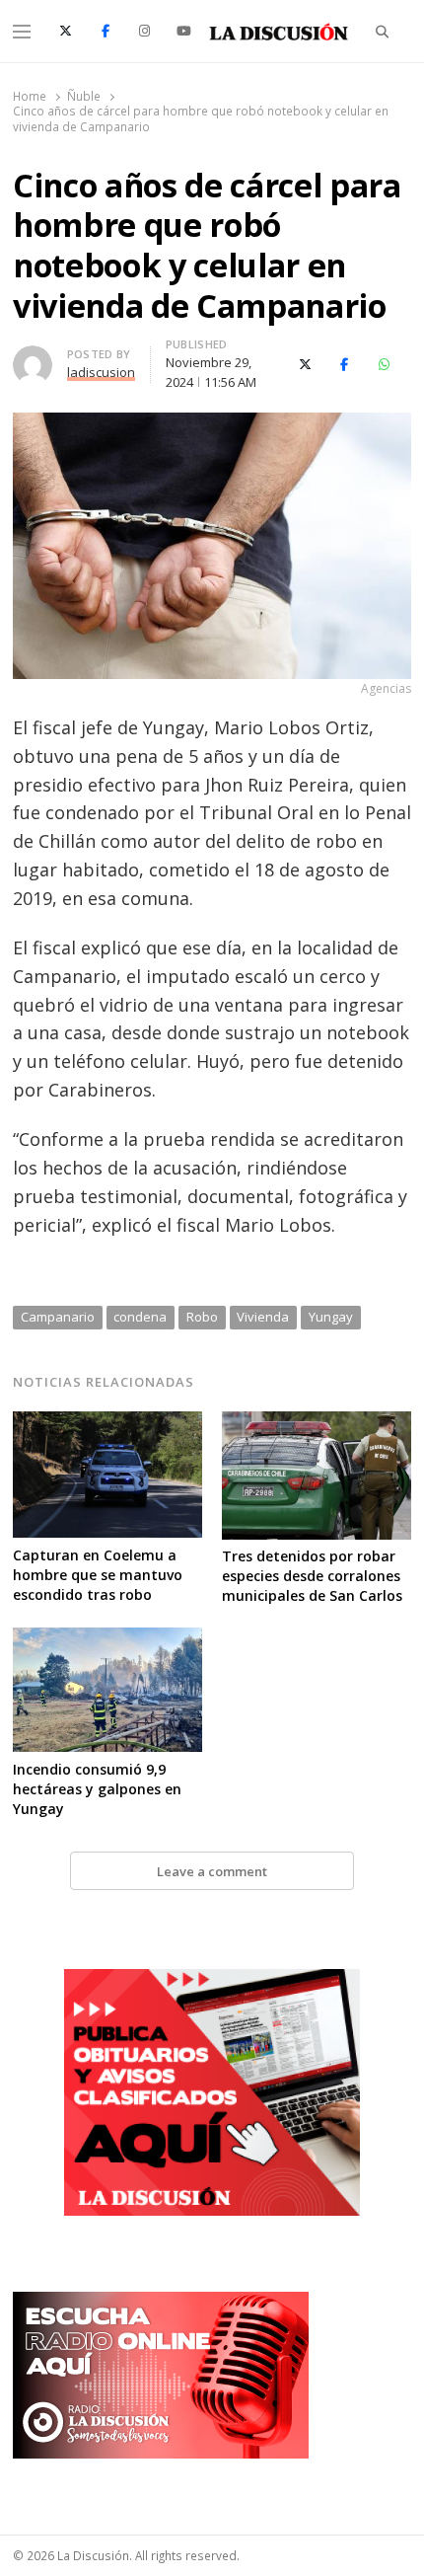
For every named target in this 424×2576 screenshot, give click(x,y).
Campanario (58, 1317)
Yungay (331, 1317)
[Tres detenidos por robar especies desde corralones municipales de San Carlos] (317, 1423)
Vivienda (263, 1317)
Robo (202, 1317)
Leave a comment (212, 1871)
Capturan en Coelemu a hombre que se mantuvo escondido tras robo (98, 1575)
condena (140, 1317)
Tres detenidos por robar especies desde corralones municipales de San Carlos (312, 1576)
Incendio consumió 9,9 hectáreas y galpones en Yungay (97, 1789)
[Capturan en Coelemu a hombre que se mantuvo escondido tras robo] (107, 1423)
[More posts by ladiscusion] (33, 357)
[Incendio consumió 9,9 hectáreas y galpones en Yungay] (107, 1639)
